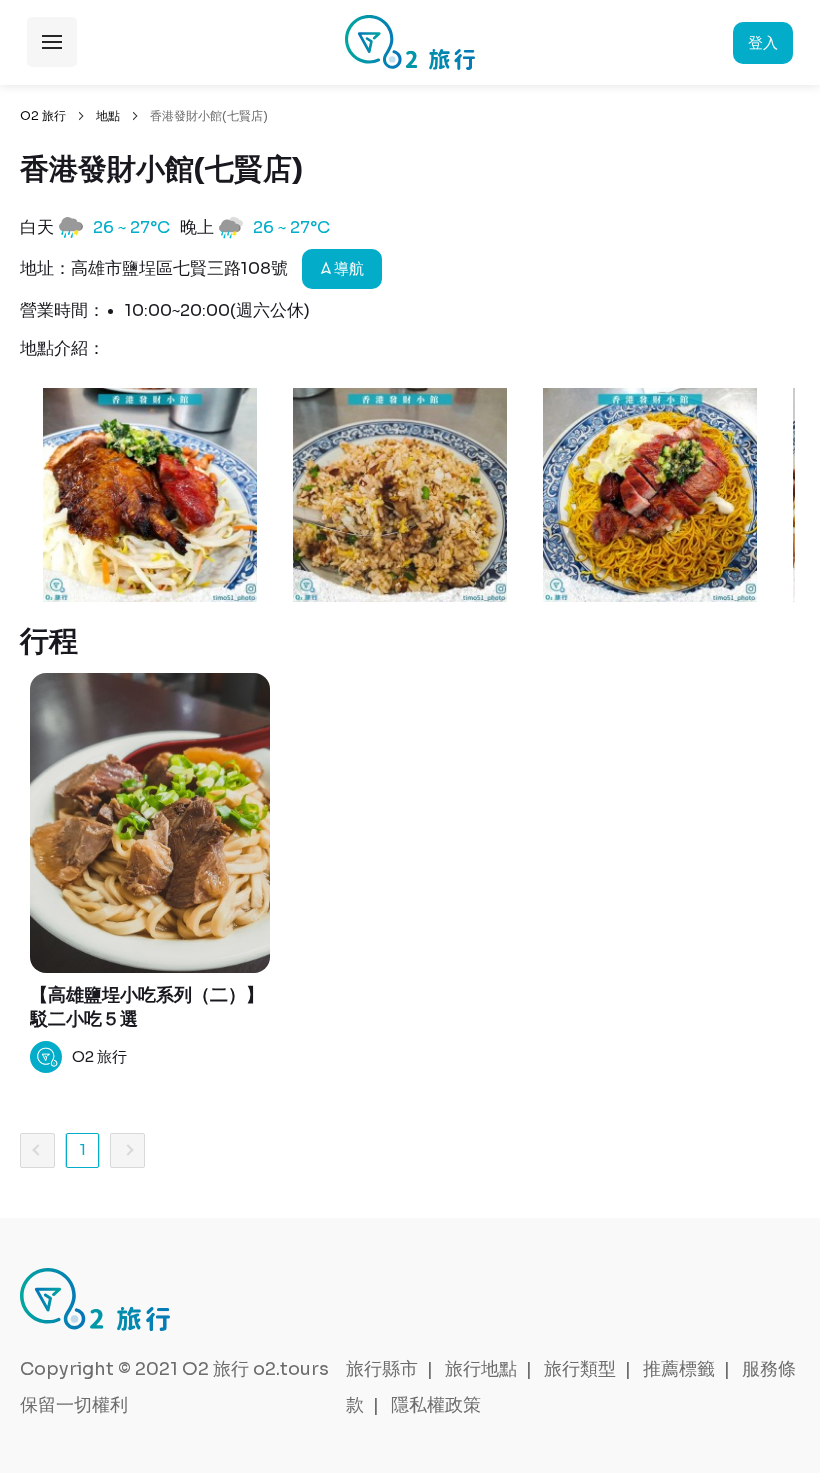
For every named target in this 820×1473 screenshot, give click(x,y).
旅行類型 (580, 1369)
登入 (763, 42)
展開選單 (52, 42)
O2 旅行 (43, 115)
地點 (108, 115)
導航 (347, 268)
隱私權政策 (436, 1405)
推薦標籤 (679, 1369)
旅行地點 (481, 1369)
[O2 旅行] (410, 42)
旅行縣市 (382, 1369)
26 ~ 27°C (131, 227)
